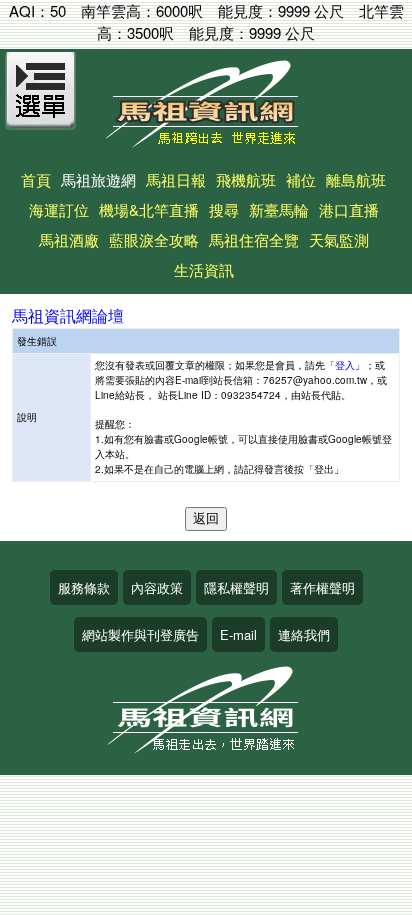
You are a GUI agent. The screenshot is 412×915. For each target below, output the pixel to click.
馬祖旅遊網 (98, 179)
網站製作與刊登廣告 (140, 634)
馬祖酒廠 (69, 239)
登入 (345, 365)
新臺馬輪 (279, 209)
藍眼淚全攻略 (154, 239)
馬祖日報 (176, 179)
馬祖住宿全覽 (254, 239)
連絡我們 (304, 634)
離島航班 (356, 179)
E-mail (238, 634)
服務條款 (84, 587)
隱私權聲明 (236, 587)
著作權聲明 (322, 587)
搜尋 (224, 209)
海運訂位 (59, 209)
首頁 (36, 179)
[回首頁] (206, 140)
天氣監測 (339, 239)
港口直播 (349, 209)
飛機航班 (246, 179)
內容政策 (157, 587)
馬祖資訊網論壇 (68, 315)
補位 (301, 179)
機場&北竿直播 (149, 209)
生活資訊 (204, 269)
